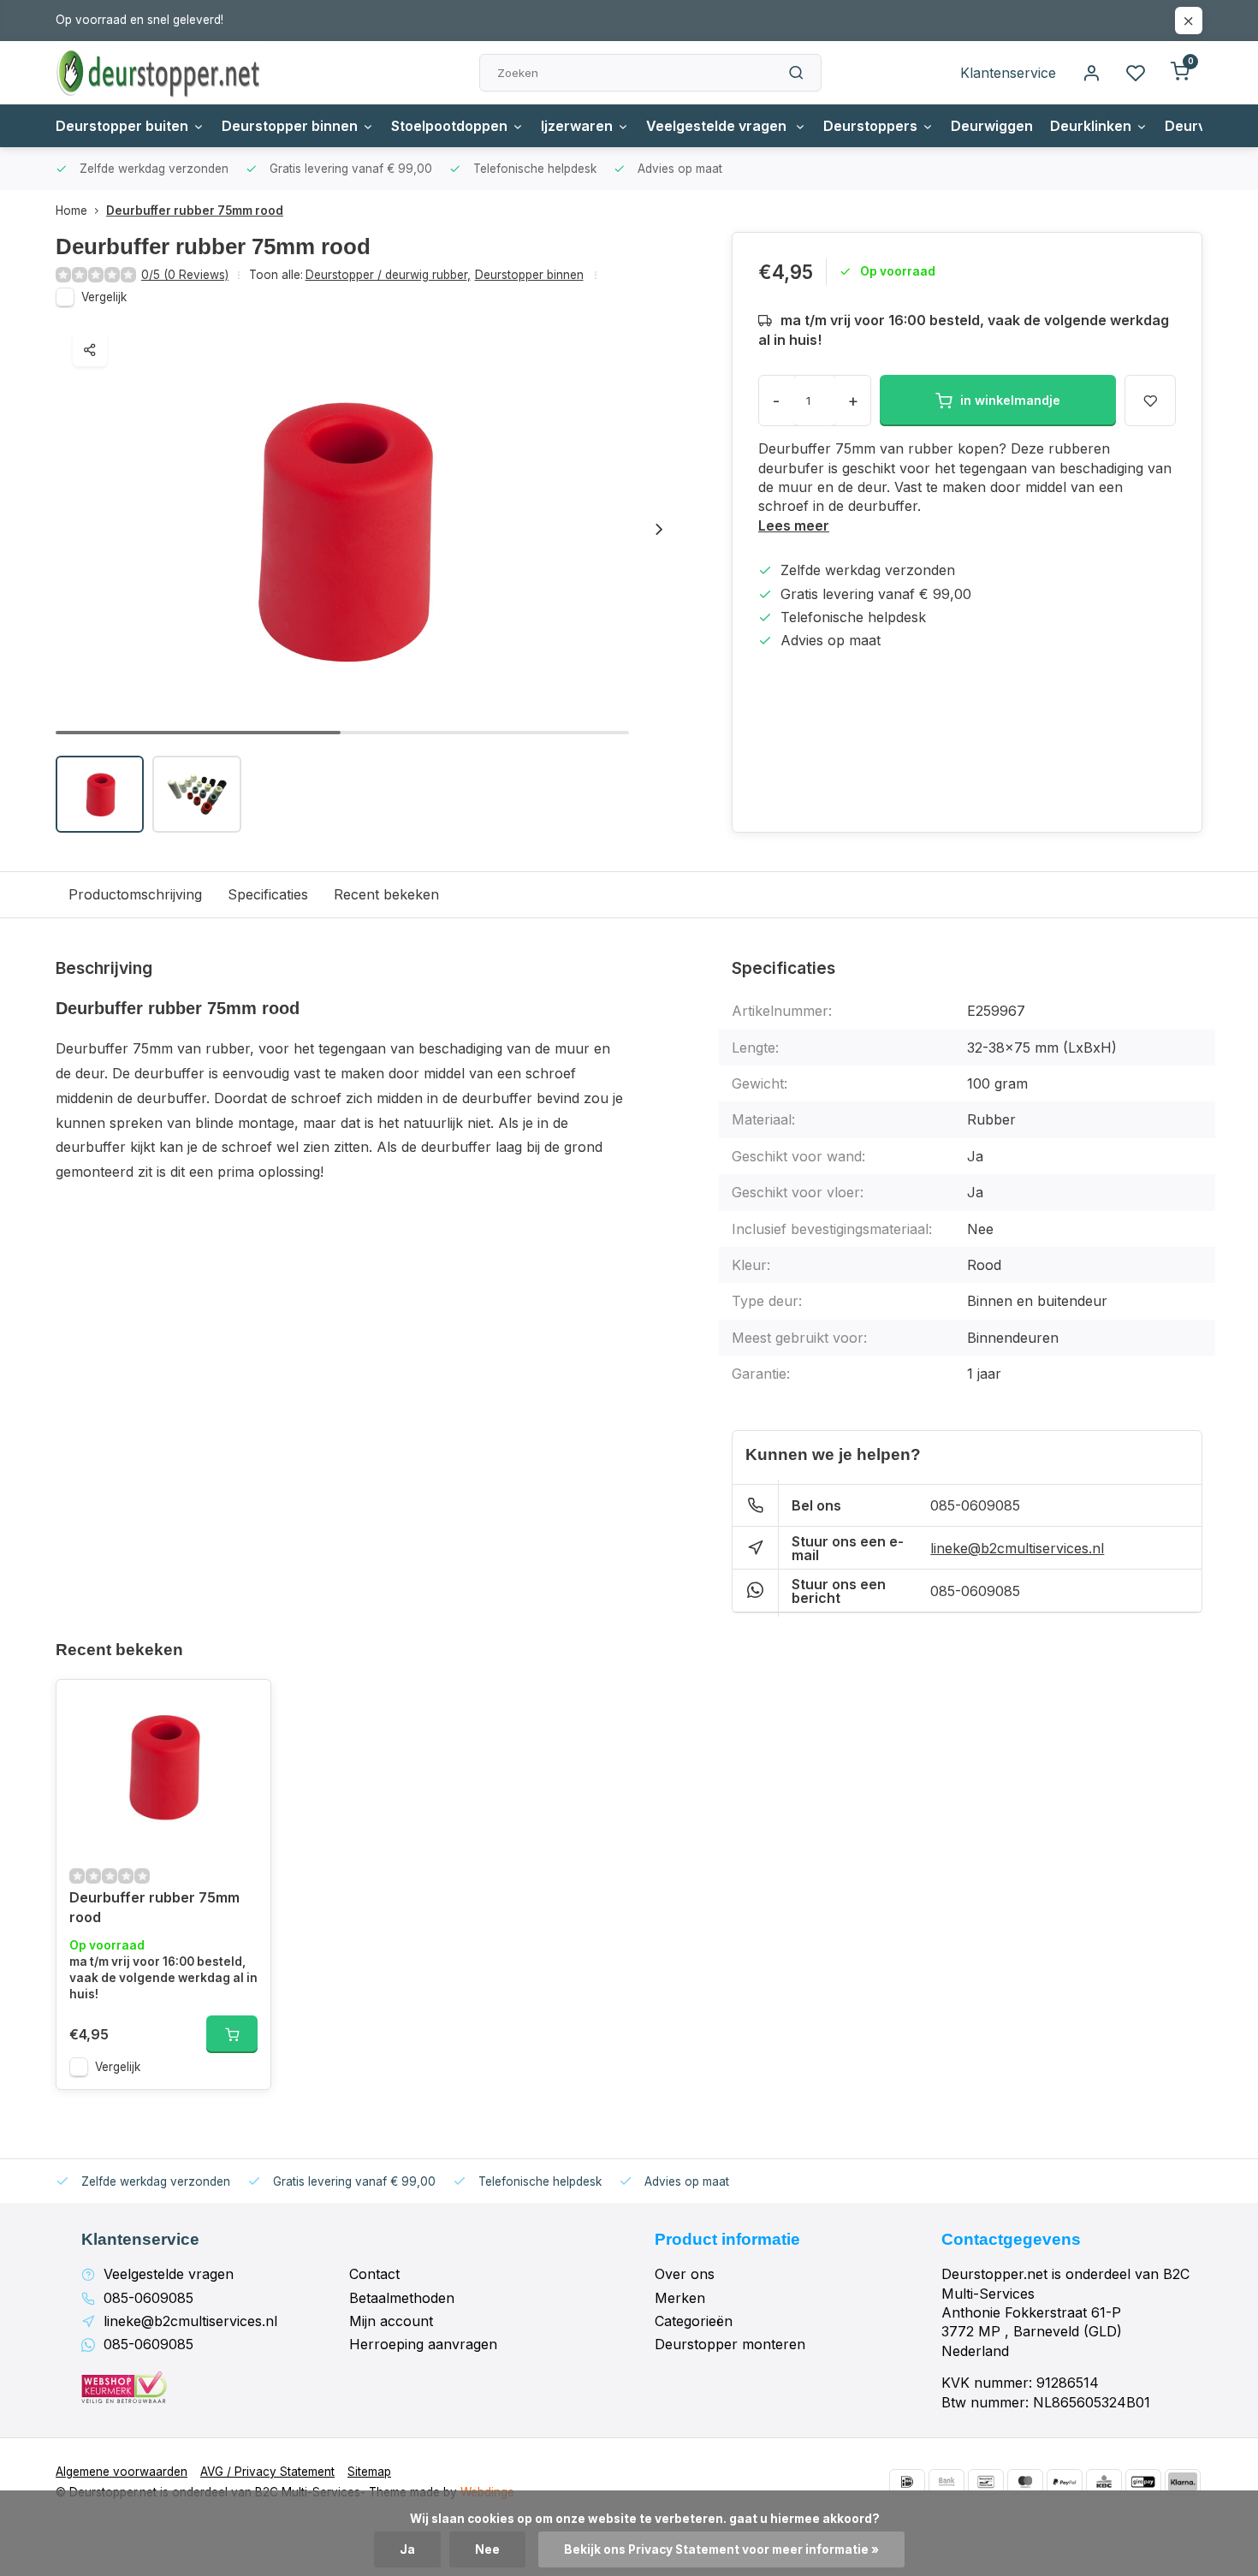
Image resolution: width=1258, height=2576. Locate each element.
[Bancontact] (986, 2482)
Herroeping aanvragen (423, 2344)
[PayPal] (1065, 2482)
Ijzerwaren (577, 126)
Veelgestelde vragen (718, 126)
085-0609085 (975, 1505)
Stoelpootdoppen (449, 126)
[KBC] (1104, 2482)
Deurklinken (1091, 126)
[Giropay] (1143, 2482)
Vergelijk (104, 297)
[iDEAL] (907, 2482)
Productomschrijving (135, 894)
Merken (680, 2298)
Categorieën (694, 2321)
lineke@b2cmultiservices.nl (1017, 1548)
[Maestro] (1025, 2482)
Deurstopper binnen (290, 126)
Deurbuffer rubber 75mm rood (195, 211)
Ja (407, 2549)
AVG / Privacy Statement (267, 2472)
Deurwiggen (992, 126)
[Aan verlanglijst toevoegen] (245, 1706)
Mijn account (391, 2321)
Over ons (685, 2274)
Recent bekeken (386, 894)
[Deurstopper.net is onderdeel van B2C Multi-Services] (158, 73)
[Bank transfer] (946, 2482)
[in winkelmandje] (232, 2034)
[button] (659, 529)
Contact (374, 2274)
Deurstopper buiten (122, 126)
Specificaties (268, 894)
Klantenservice (1008, 73)
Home (71, 211)
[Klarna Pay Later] (1183, 2482)
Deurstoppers (870, 126)
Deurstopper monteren (730, 2344)
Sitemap (369, 2472)
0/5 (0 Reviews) (185, 275)
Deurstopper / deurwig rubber (388, 275)
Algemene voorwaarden (122, 2472)
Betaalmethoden (402, 2298)
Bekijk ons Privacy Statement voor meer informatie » (721, 2549)
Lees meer (794, 525)
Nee (487, 2549)
